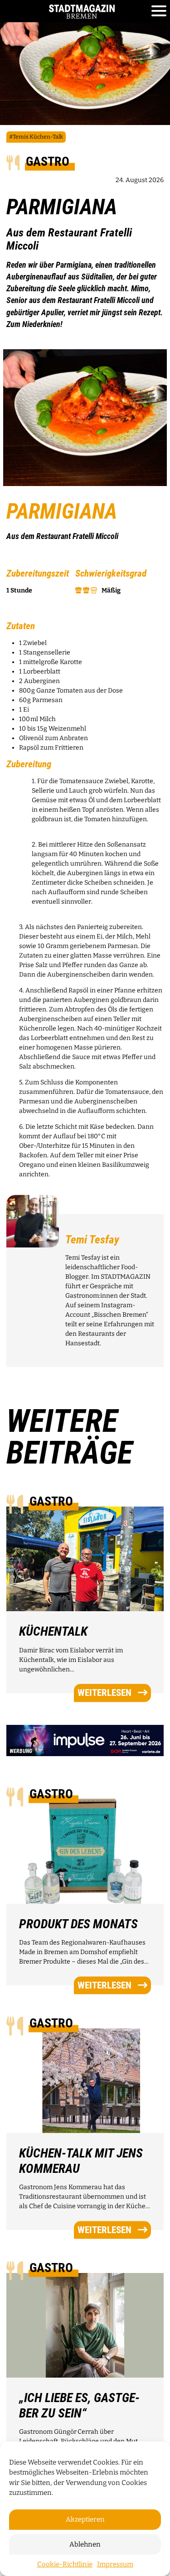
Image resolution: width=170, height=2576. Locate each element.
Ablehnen (85, 2544)
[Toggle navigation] (159, 11)
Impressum (115, 2564)
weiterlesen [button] (104, 1693)
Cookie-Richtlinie (65, 2564)
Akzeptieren (85, 2519)
